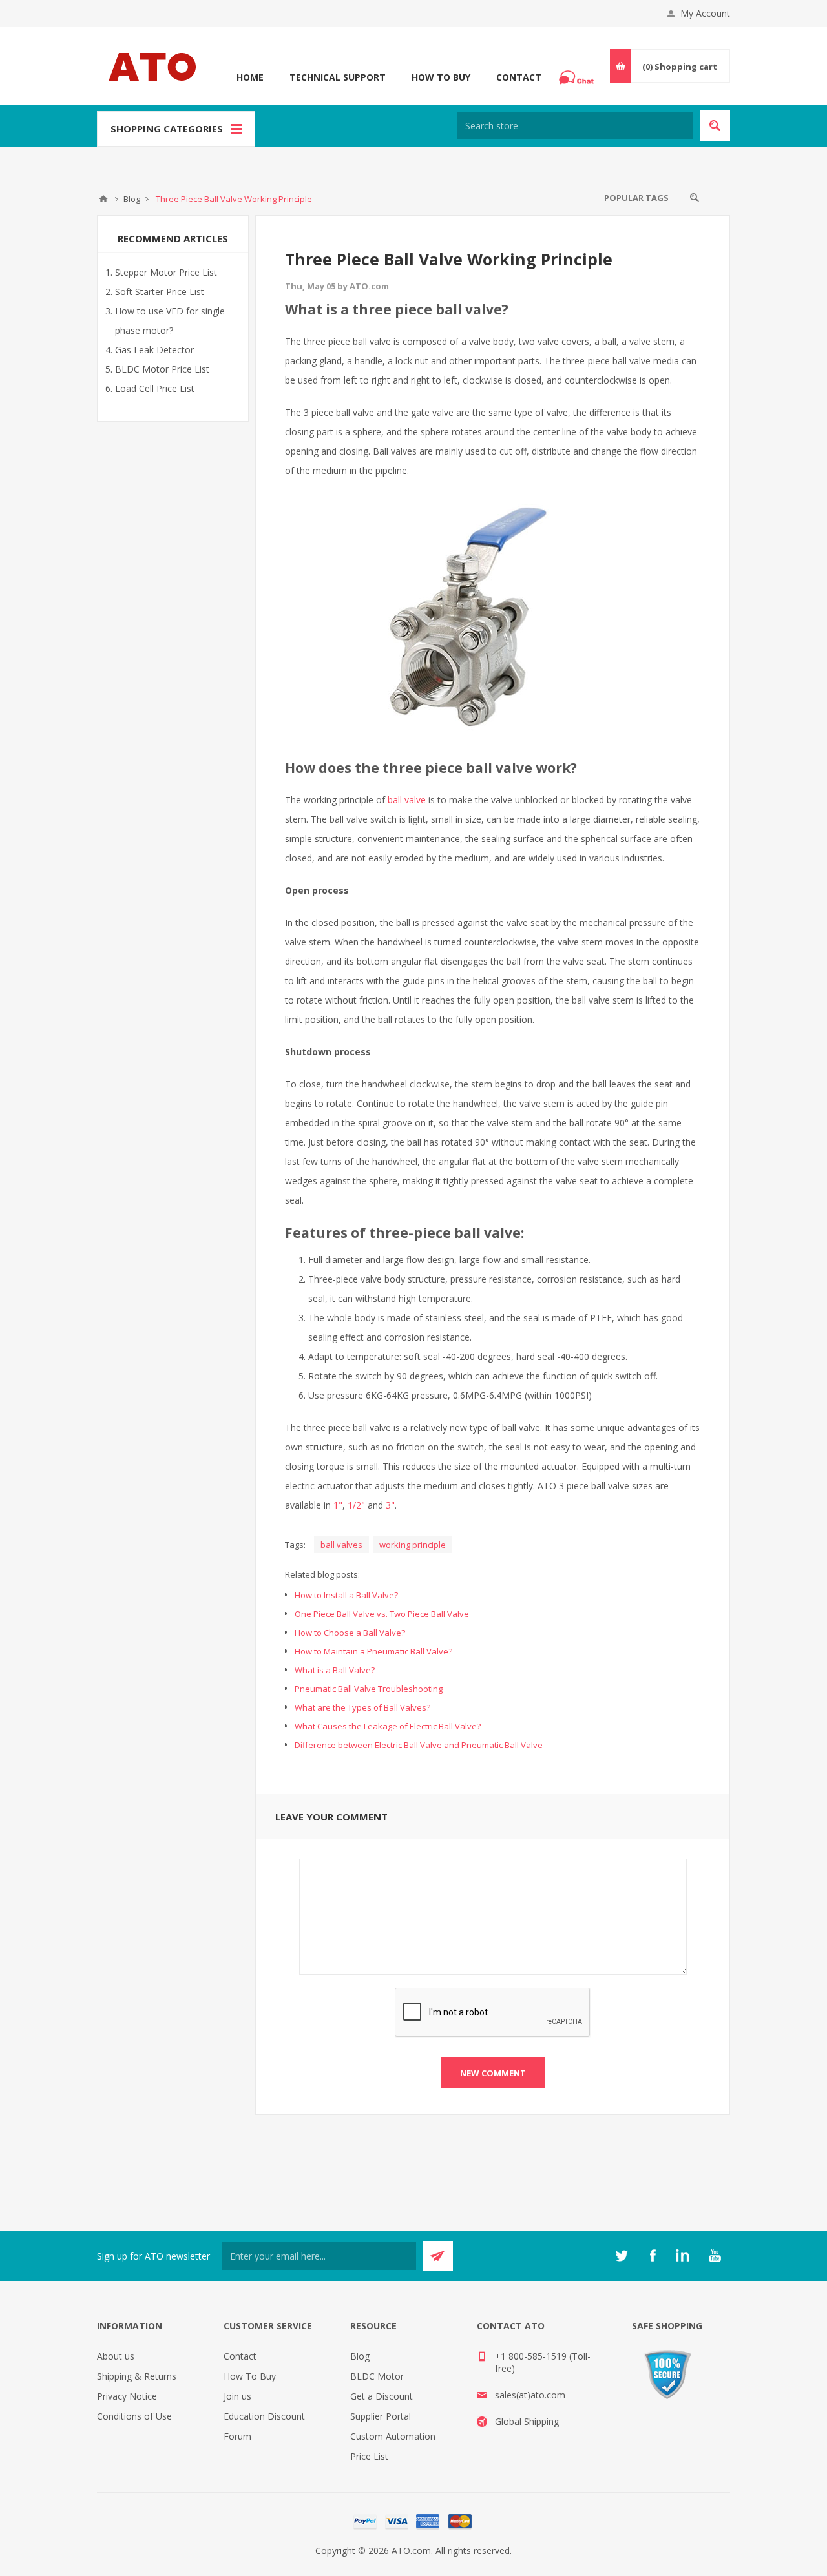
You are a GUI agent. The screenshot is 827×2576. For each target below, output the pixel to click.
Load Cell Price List (155, 388)
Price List (369, 2456)
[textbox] (575, 126)
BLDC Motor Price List (162, 369)
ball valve (407, 800)
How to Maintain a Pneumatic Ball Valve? (373, 1651)
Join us (237, 2396)
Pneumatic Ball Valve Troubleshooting (369, 1689)
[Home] (103, 199)
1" (338, 1505)
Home (250, 77)
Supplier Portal (381, 2416)
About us (116, 2356)
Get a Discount (382, 2396)
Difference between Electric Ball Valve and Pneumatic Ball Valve (419, 1745)
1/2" (356, 1505)
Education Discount (264, 2416)
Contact (519, 77)
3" (390, 1505)
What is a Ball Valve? (335, 1670)
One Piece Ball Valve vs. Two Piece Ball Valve (382, 1614)
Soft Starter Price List (160, 292)
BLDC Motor (377, 2376)
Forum (237, 2436)
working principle (413, 1545)
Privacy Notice (127, 2396)
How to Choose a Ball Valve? (350, 1633)
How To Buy (441, 77)
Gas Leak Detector (154, 350)
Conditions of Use (134, 2416)
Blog (360, 2356)
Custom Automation (393, 2436)
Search (695, 198)
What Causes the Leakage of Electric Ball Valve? (388, 1726)
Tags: (295, 1545)
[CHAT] (578, 77)
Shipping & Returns (137, 2376)
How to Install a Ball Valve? (346, 1595)
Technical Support (338, 77)
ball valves (341, 1545)
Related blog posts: (322, 1574)
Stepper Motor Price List (166, 272)
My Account (705, 13)
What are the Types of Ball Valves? (362, 1707)
